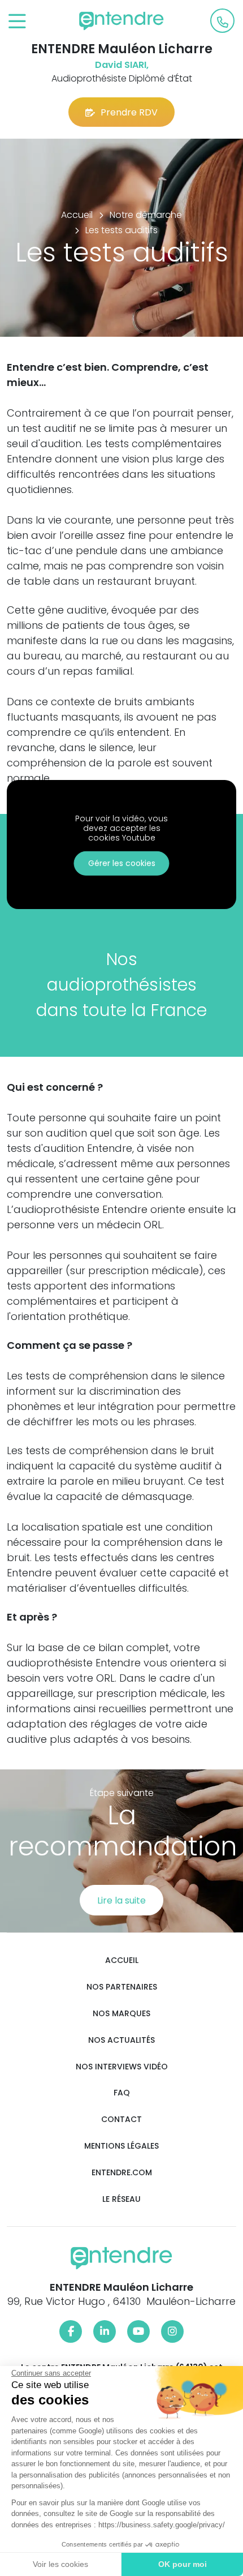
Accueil (122, 1960)
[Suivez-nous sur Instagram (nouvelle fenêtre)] (172, 2331)
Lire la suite (121, 1900)
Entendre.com (122, 2173)
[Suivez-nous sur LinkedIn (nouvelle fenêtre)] (105, 2331)
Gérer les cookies (122, 863)
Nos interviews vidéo (122, 2067)
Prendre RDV (129, 112)
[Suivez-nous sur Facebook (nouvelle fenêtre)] (71, 2331)
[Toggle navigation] (17, 22)
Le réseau (121, 2199)
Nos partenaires (122, 1987)
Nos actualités (121, 2040)
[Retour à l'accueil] (121, 21)
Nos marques (121, 2014)
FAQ (122, 2093)
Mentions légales (121, 2146)
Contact (121, 2119)
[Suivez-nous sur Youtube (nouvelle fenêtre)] (138, 2331)
